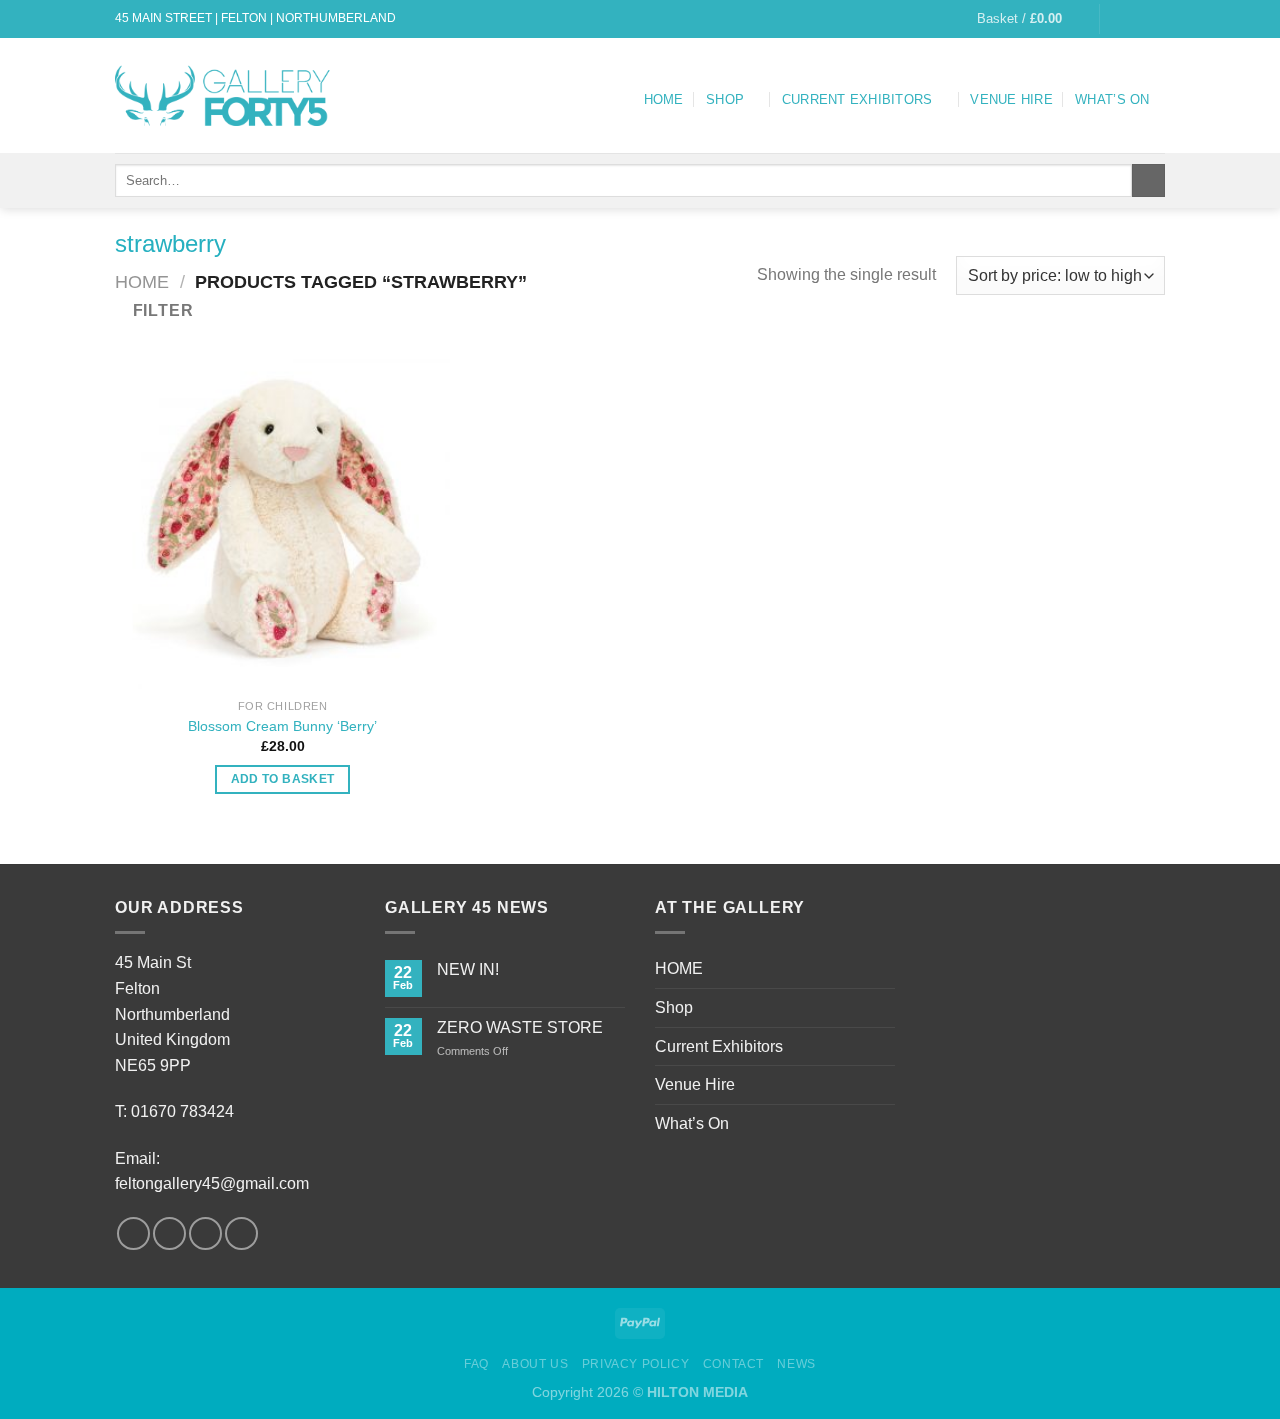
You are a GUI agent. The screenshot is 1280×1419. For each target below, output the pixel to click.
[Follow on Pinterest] (241, 1233)
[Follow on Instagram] (1136, 19)
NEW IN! (468, 969)
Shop (725, 99)
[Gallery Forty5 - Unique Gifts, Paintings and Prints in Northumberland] (226, 95)
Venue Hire (1011, 99)
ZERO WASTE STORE (520, 1027)
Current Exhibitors (857, 99)
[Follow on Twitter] (1155, 19)
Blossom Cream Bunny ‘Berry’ (282, 726)
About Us (535, 1364)
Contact (733, 1364)
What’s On (1112, 99)
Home (142, 281)
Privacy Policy (636, 1364)
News (796, 1364)
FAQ (476, 1364)
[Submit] (1148, 181)
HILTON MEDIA (697, 1392)
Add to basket (283, 779)
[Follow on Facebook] (1117, 19)
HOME (664, 99)
